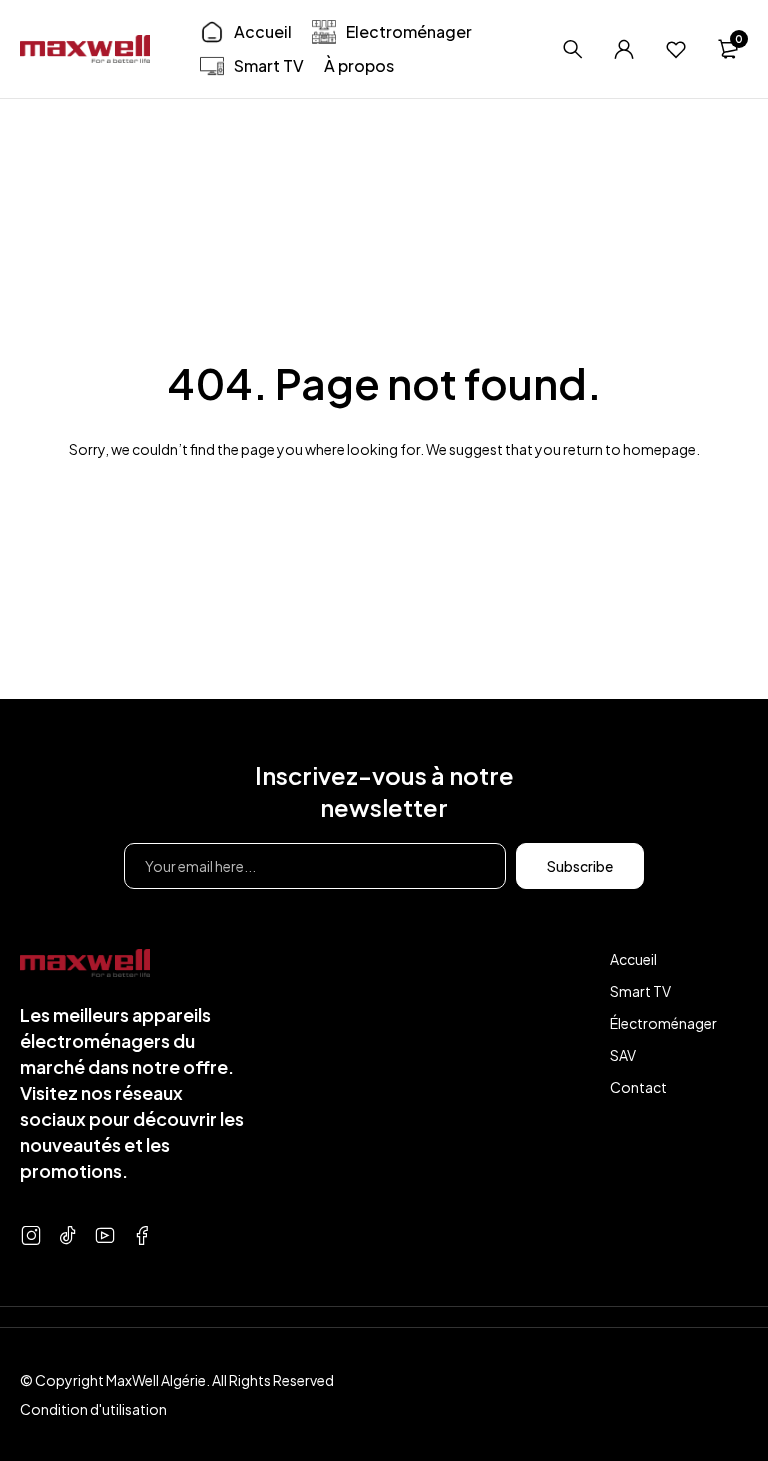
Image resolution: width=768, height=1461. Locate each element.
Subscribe (580, 866)
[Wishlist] (676, 49)
